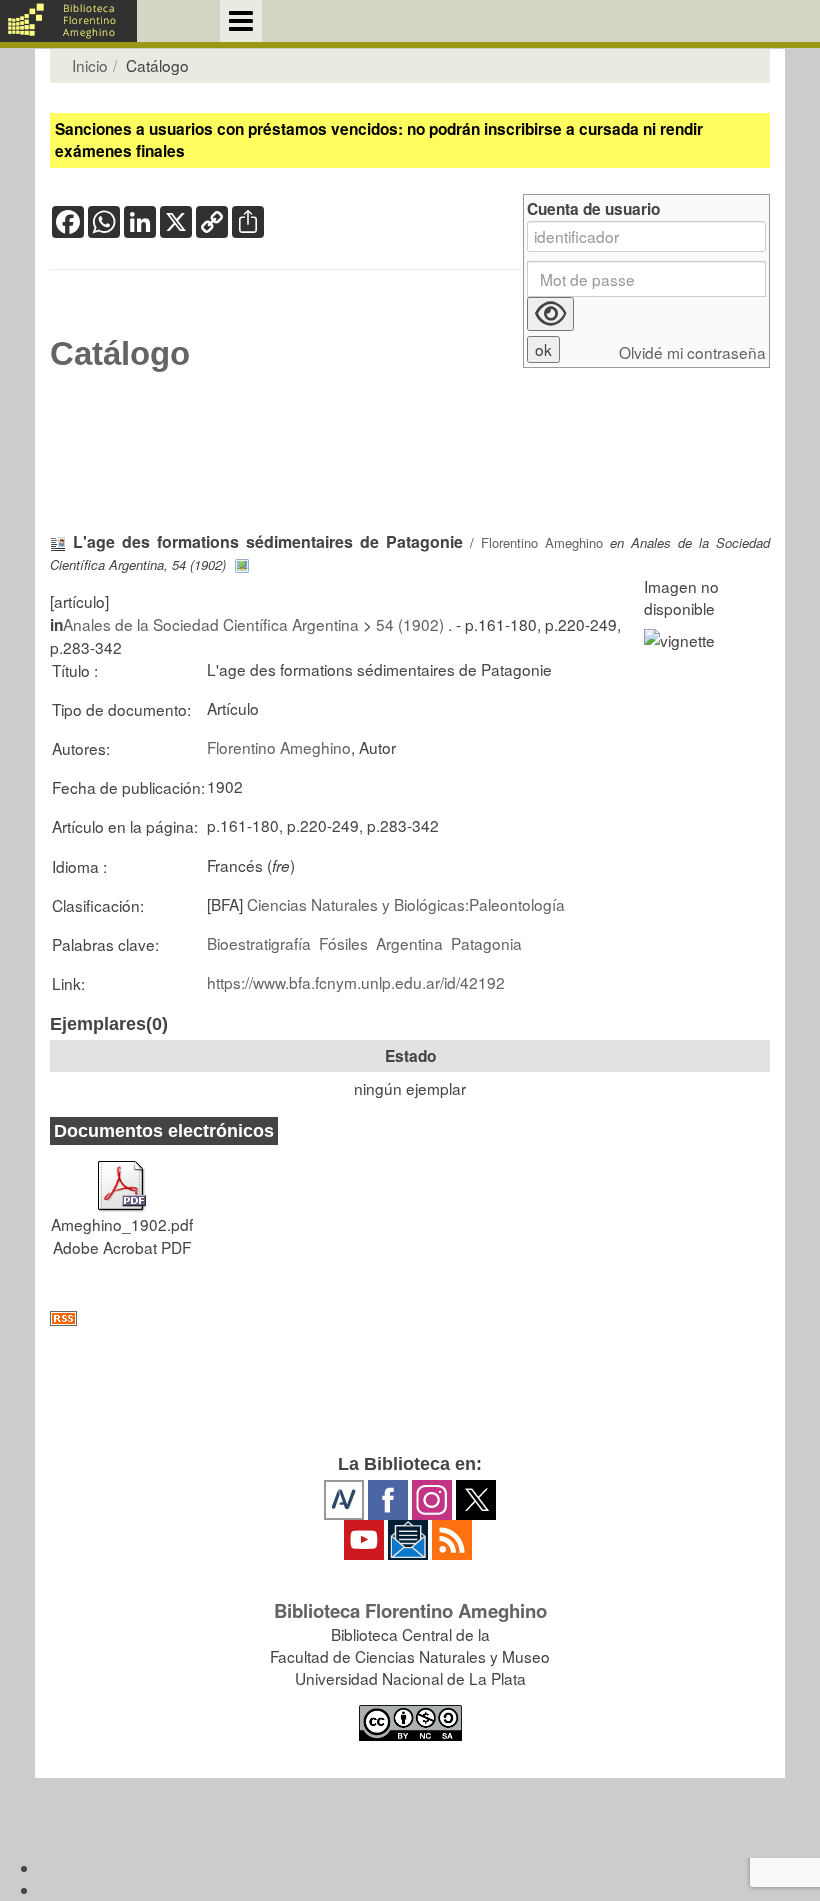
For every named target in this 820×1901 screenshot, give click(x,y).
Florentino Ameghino (542, 542)
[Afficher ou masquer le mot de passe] (550, 314)
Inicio (90, 65)
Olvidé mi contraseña (692, 352)
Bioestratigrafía (259, 943)
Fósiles (343, 943)
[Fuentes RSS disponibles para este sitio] (410, 1318)
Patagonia (486, 943)
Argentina (409, 943)
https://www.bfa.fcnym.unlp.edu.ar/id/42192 (356, 982)
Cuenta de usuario (593, 209)
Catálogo (120, 354)
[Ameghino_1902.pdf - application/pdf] (122, 1177)
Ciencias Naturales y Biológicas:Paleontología (406, 904)
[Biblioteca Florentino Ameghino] (68, 21)
